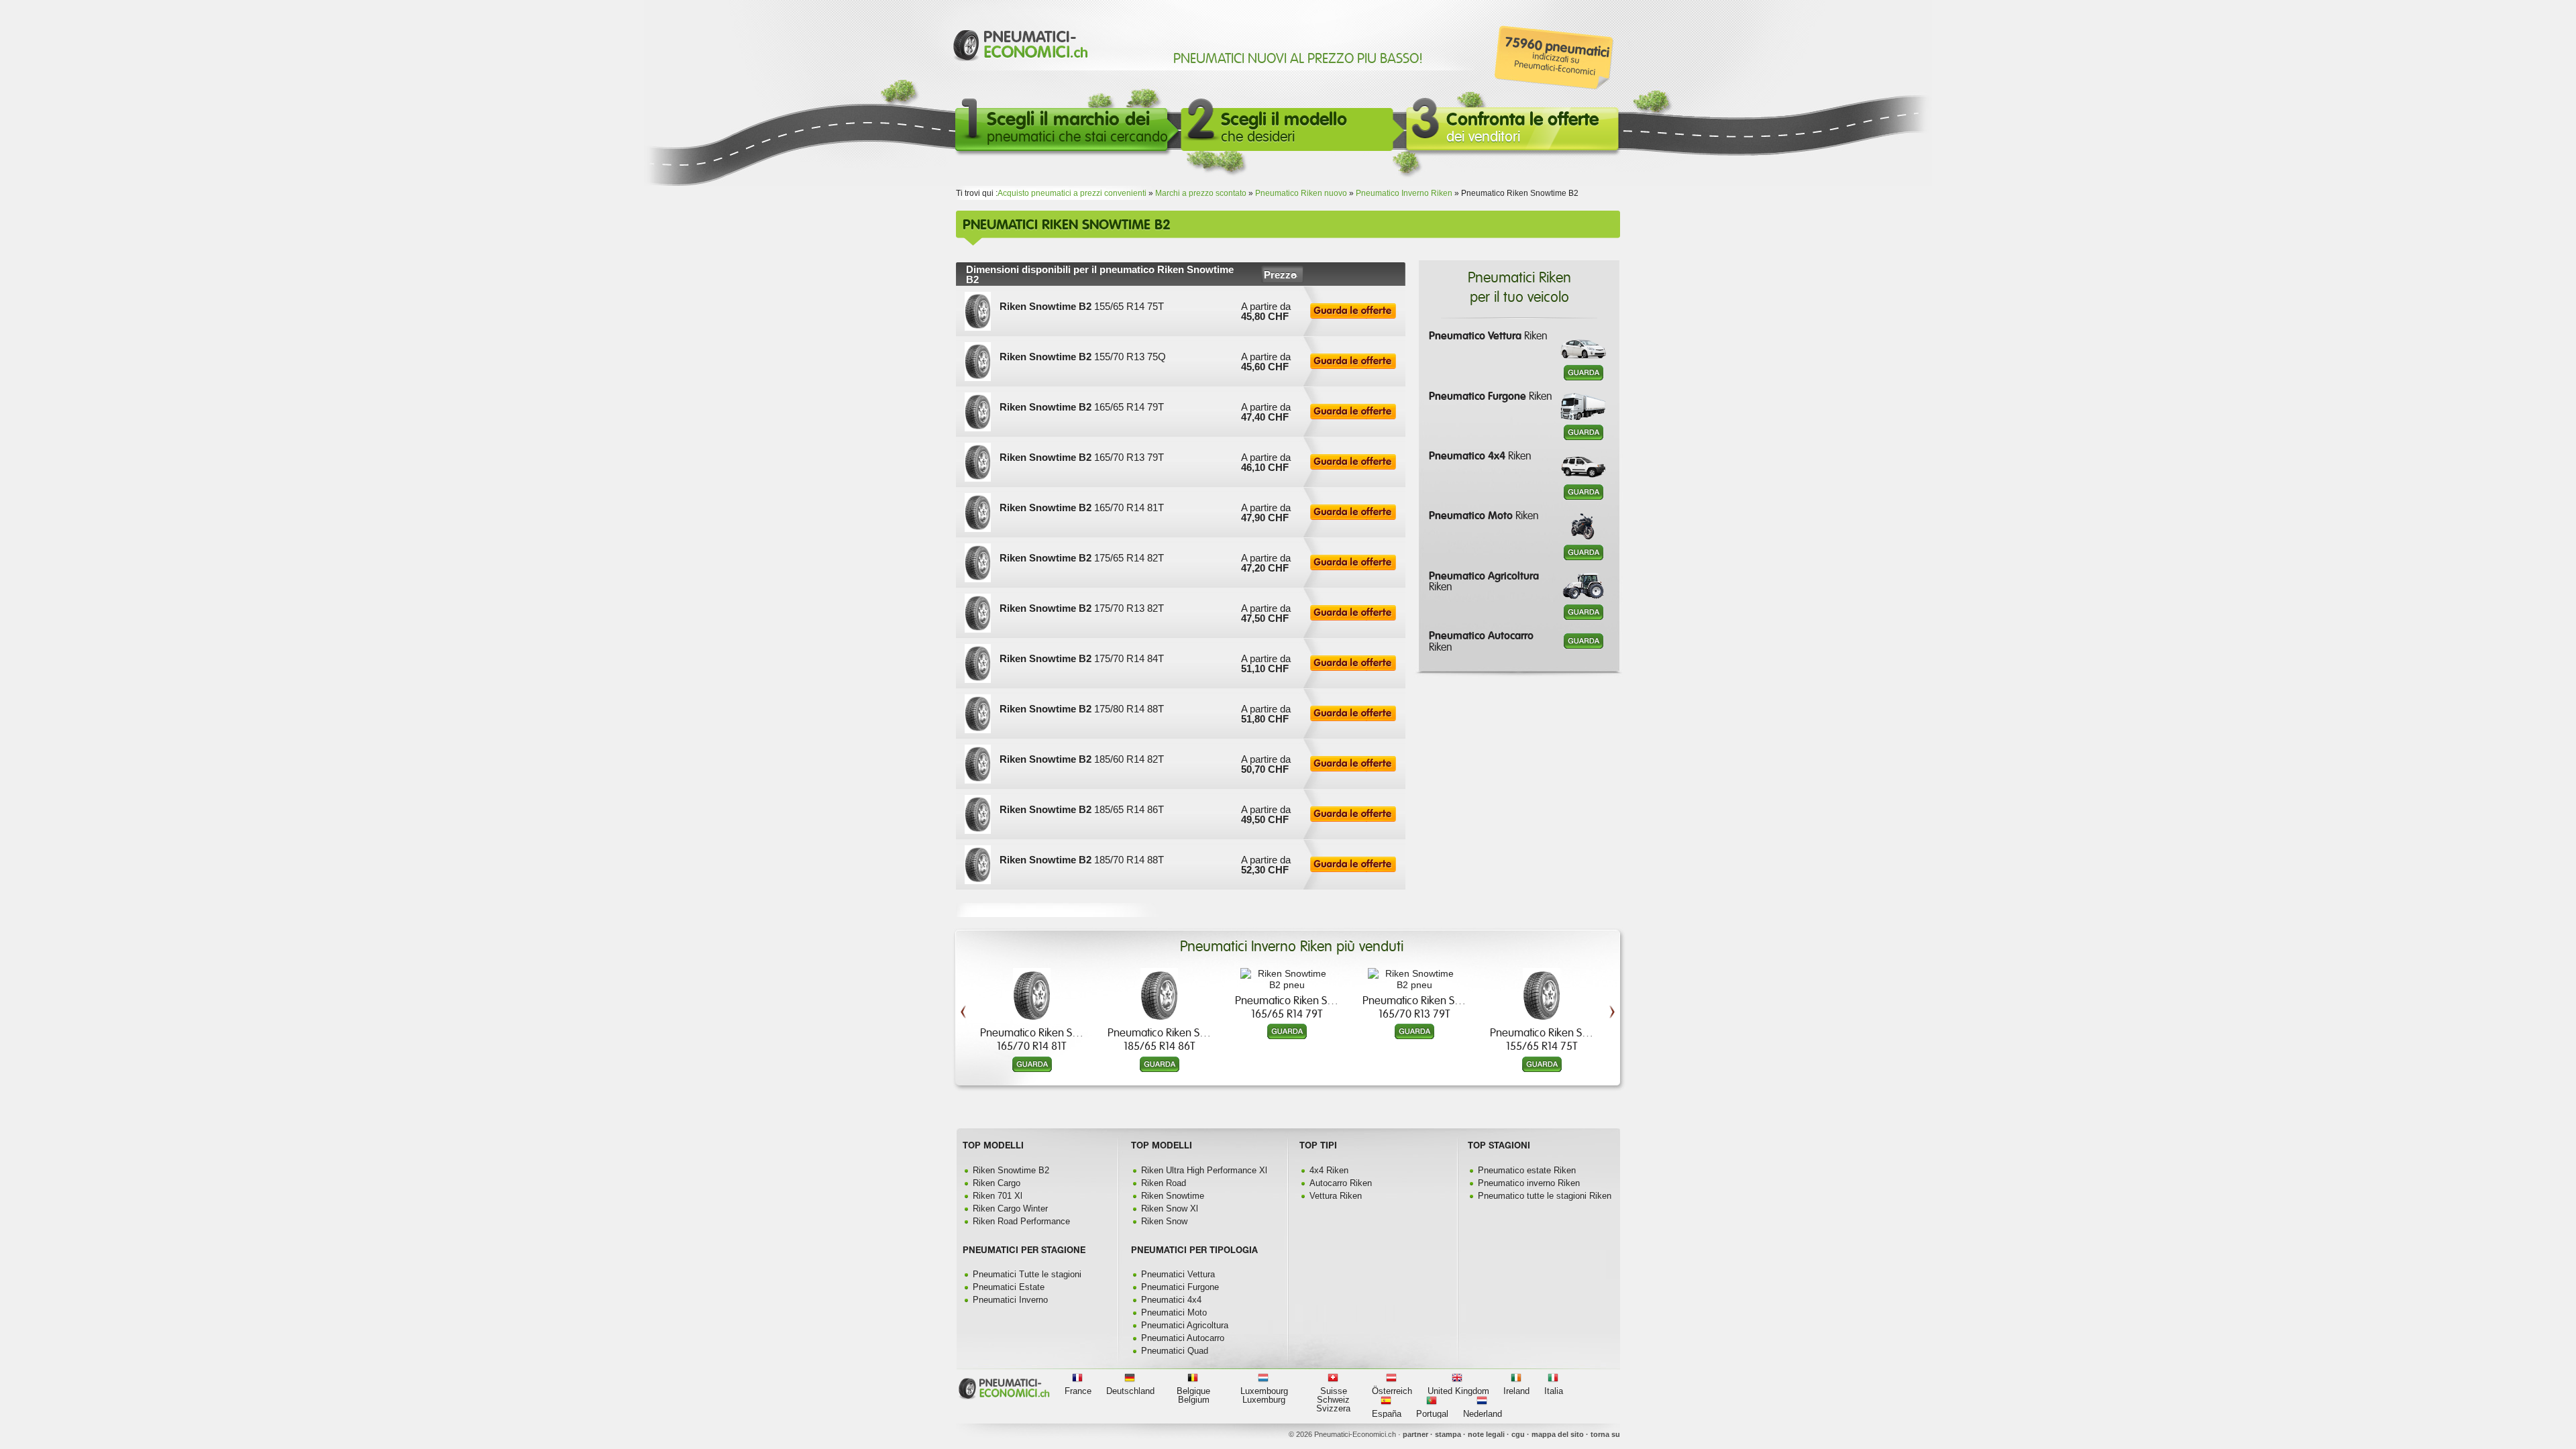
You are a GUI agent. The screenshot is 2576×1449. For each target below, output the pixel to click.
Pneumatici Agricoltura (1185, 1325)
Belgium (1194, 1400)
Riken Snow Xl (1170, 1209)
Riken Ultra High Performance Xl (1204, 1170)
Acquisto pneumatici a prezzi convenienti (1072, 193)
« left (963, 968)
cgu (1518, 1434)
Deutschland (1130, 1391)
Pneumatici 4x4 (1171, 1300)
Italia (1554, 1391)
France (1078, 1391)
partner (1415, 1434)
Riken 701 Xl (998, 1196)
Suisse (1334, 1391)
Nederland (1483, 1414)
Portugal (1432, 1414)
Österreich (1392, 1391)
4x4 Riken (1329, 1170)
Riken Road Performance (1021, 1221)
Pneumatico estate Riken (1527, 1170)
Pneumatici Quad (1175, 1351)
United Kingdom (1458, 1391)
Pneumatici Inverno (1010, 1300)
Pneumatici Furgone (1180, 1287)
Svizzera (1333, 1408)
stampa (1448, 1434)
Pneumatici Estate (1009, 1287)
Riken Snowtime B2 (1011, 1170)
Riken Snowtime (1173, 1196)
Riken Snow (1164, 1221)
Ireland (1516, 1391)
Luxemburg (1264, 1400)
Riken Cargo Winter (1010, 1209)
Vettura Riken (1336, 1196)
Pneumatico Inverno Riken (1404, 193)
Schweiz (1333, 1400)
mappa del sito (1558, 1434)
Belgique (1193, 1391)
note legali (1486, 1434)
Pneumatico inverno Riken (1529, 1183)
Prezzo (1280, 275)
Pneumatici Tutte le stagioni (1027, 1274)
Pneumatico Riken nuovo (1301, 193)
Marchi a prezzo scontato (1201, 193)
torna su (1605, 1434)
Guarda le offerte (1353, 311)
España (1387, 1414)
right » (1612, 968)
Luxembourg (1264, 1391)
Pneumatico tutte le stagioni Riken (1545, 1196)
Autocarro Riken (1341, 1183)
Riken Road (1164, 1183)
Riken (1488, 336)
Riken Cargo (997, 1183)
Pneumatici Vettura (1178, 1274)
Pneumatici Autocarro (1183, 1338)
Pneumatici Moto (1174, 1312)
